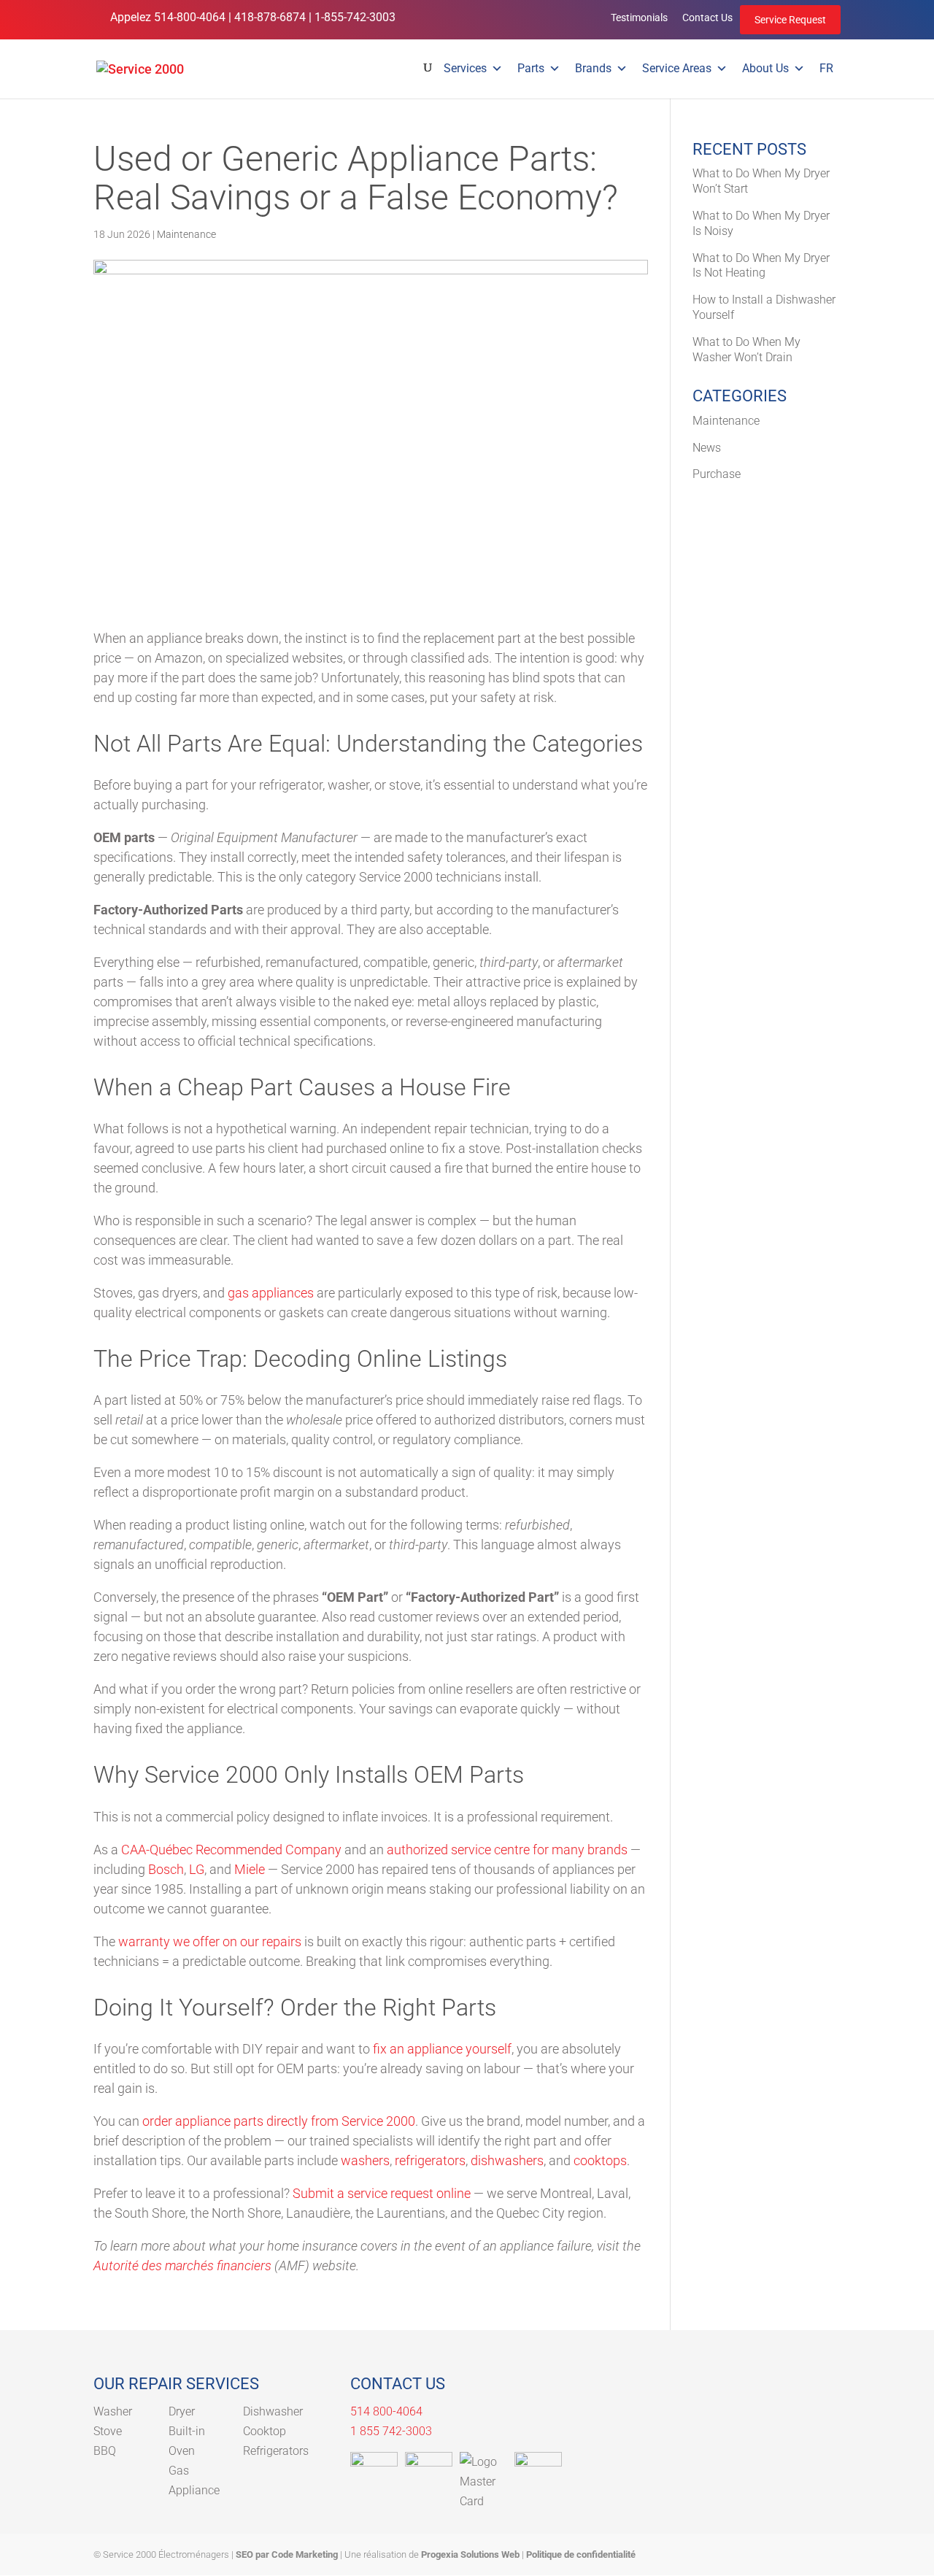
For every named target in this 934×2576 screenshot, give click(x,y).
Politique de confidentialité (581, 2554)
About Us (765, 68)
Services (465, 68)
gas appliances (271, 1293)
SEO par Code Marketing (287, 2554)
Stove (108, 2431)
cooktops (600, 2160)
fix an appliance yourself (442, 2049)
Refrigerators (276, 2451)
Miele (250, 1869)
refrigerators (430, 2160)
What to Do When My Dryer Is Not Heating (761, 266)
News (707, 448)
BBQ (105, 2451)
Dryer (182, 2411)
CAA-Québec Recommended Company (231, 1850)
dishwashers (507, 2160)
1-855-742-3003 (355, 17)
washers (365, 2160)
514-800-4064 (190, 17)
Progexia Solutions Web (470, 2554)
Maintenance (186, 234)
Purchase (717, 474)
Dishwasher (273, 2411)
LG (197, 1869)
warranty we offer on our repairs (210, 1941)
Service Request (790, 20)
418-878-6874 (270, 17)
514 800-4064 (386, 2411)
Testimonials (639, 18)
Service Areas (677, 68)
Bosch (166, 1869)
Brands (593, 68)
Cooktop (265, 2431)
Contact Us (707, 18)
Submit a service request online (382, 2193)
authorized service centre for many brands (507, 1850)
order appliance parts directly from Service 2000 (279, 2121)
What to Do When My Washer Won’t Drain (746, 350)
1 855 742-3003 (391, 2431)
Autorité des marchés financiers (182, 2265)
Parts (531, 68)
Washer (113, 2411)
